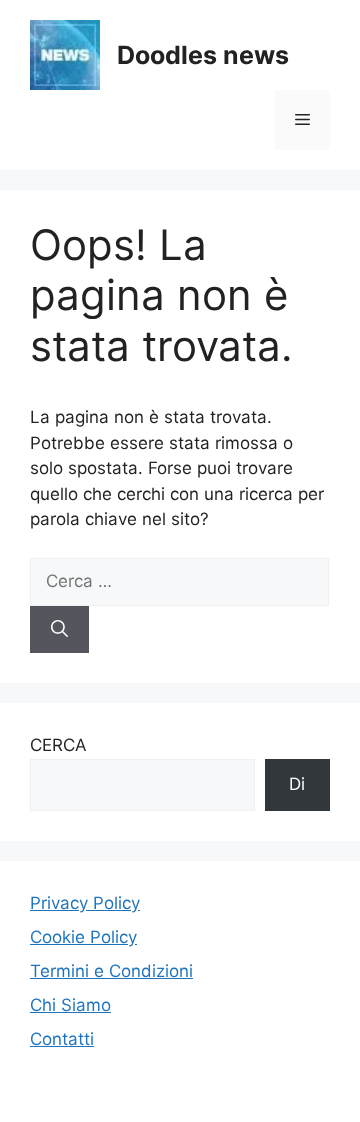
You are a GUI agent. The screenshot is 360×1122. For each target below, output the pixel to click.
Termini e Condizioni (111, 971)
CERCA (58, 745)
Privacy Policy (85, 903)
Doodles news (203, 55)
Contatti (62, 1039)
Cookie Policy (83, 937)
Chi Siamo (70, 1005)
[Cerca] (59, 630)
